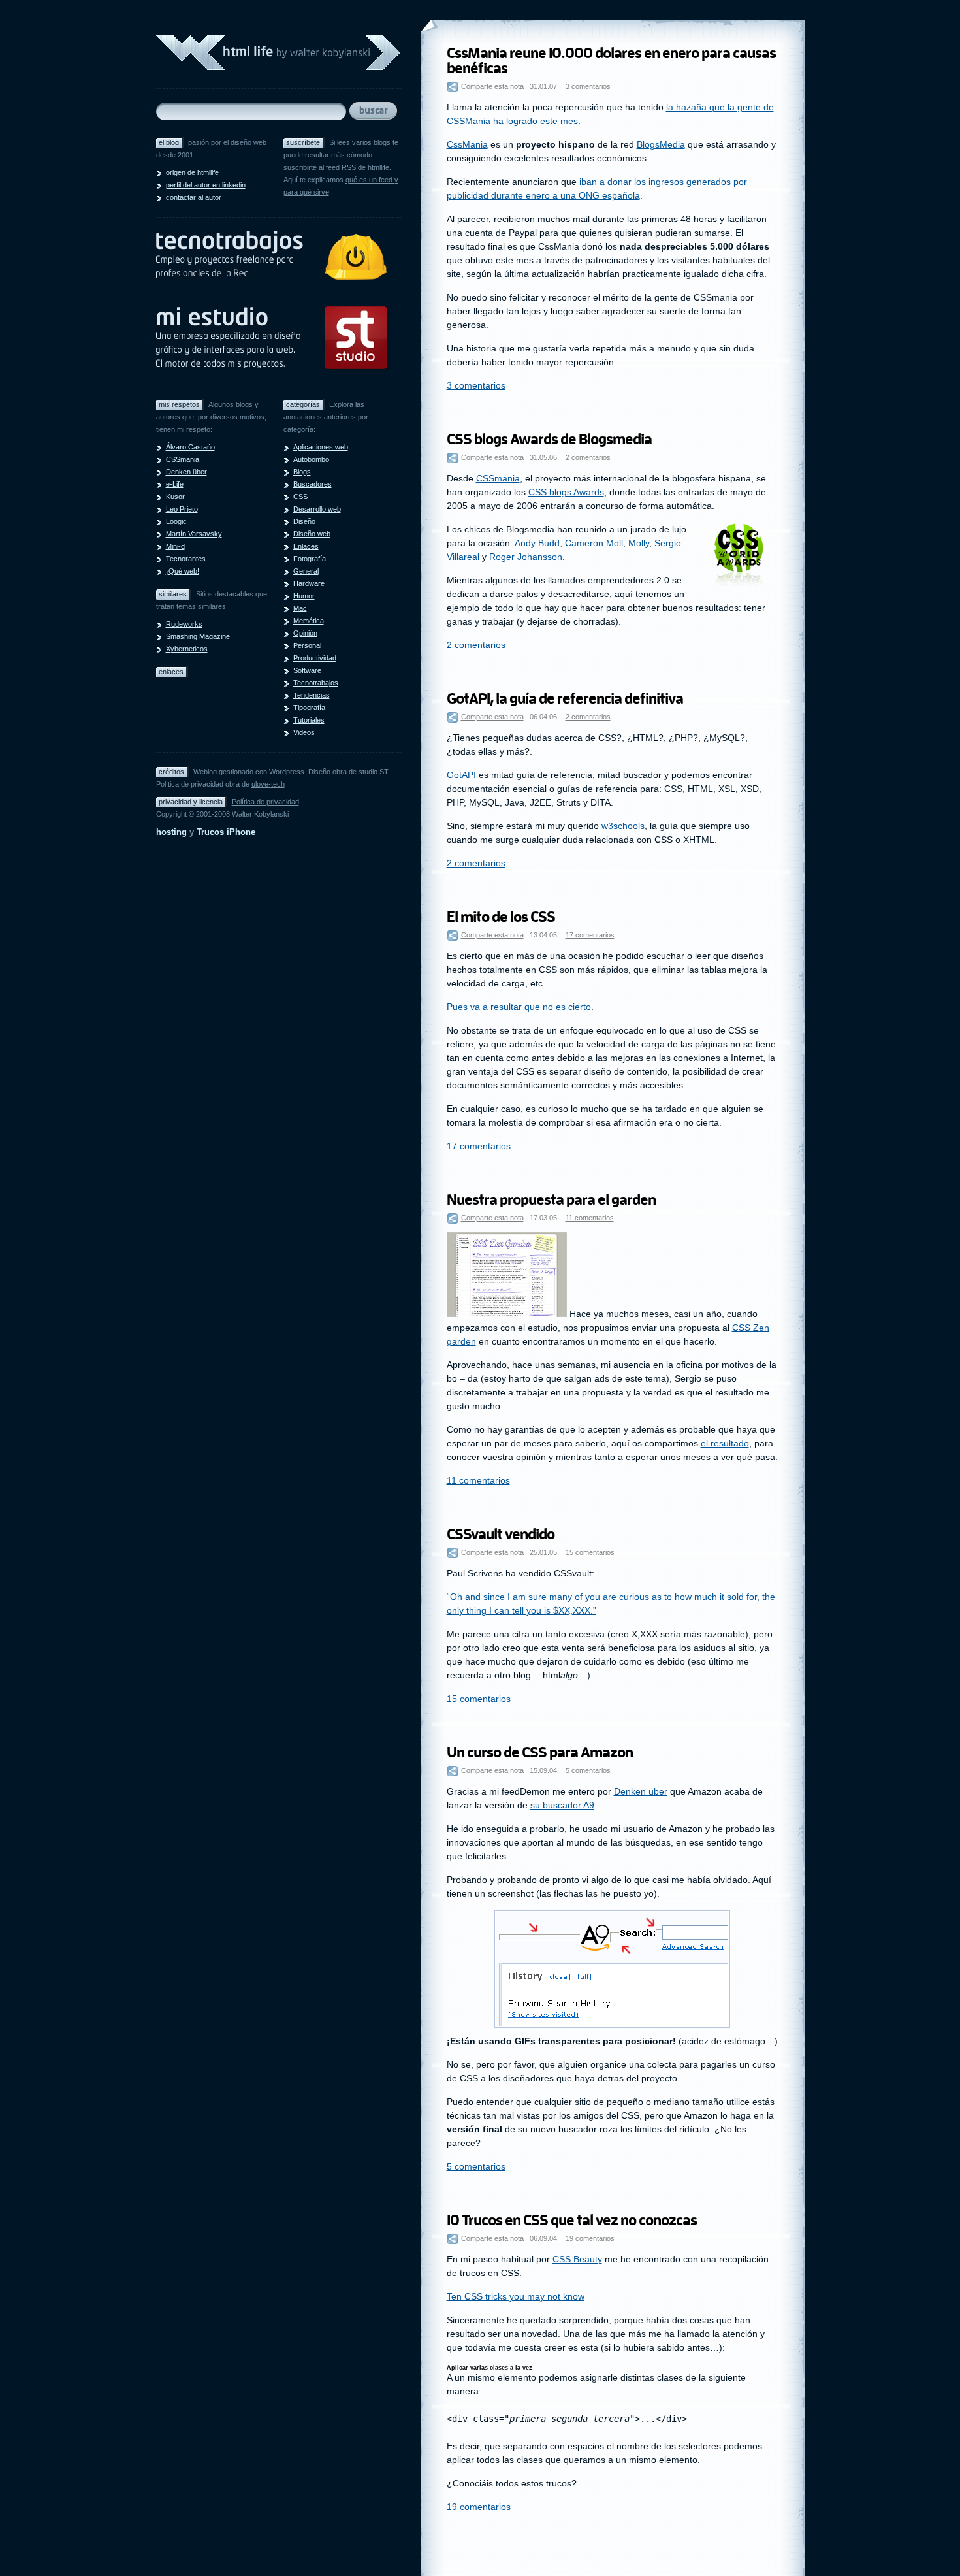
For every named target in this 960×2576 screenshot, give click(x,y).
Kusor (175, 497)
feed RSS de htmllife (358, 167)
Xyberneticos (187, 649)
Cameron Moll (594, 543)
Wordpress (287, 772)
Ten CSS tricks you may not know (516, 2296)
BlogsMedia (661, 144)
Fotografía (310, 559)
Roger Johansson (526, 557)
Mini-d (175, 546)
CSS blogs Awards (566, 492)
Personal (307, 645)
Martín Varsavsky (194, 534)
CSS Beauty (577, 2259)
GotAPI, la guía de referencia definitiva (565, 699)
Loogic (176, 521)
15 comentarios (590, 1552)
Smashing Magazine (198, 636)
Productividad (315, 658)
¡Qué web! (183, 571)
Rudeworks (184, 624)
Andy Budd (537, 543)
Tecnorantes (186, 559)
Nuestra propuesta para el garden (551, 1200)
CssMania (467, 144)
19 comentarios (590, 2238)
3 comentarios (588, 86)
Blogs (302, 472)
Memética (309, 621)
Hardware (309, 583)
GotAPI (461, 775)
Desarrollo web (317, 509)
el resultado (725, 1443)
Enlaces (306, 546)
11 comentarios (590, 1218)
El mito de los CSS (501, 917)
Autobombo (311, 459)
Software (307, 670)
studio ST (373, 772)
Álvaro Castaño (190, 447)
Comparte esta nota (492, 86)
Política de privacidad (265, 802)
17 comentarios (590, 935)
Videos (304, 732)
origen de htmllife (192, 172)
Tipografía (309, 708)
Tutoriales (309, 720)
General (306, 571)
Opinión (305, 633)
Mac (300, 608)
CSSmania (183, 459)
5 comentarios (588, 1770)
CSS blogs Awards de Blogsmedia (549, 439)
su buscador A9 (562, 1805)
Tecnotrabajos (316, 683)
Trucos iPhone (226, 832)
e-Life (175, 484)
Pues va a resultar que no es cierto (519, 1007)
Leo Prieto (182, 509)
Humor (304, 596)
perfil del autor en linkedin (206, 185)
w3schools (623, 826)
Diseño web (312, 534)
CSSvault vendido (501, 1534)
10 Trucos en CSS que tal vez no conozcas (572, 2220)
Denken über (186, 472)
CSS (300, 497)
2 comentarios (588, 457)
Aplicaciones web (321, 447)
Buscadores (312, 484)
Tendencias (312, 695)
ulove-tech (268, 784)
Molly (639, 543)
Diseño (304, 521)
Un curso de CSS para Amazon (540, 1753)
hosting (171, 832)
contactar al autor (194, 197)
